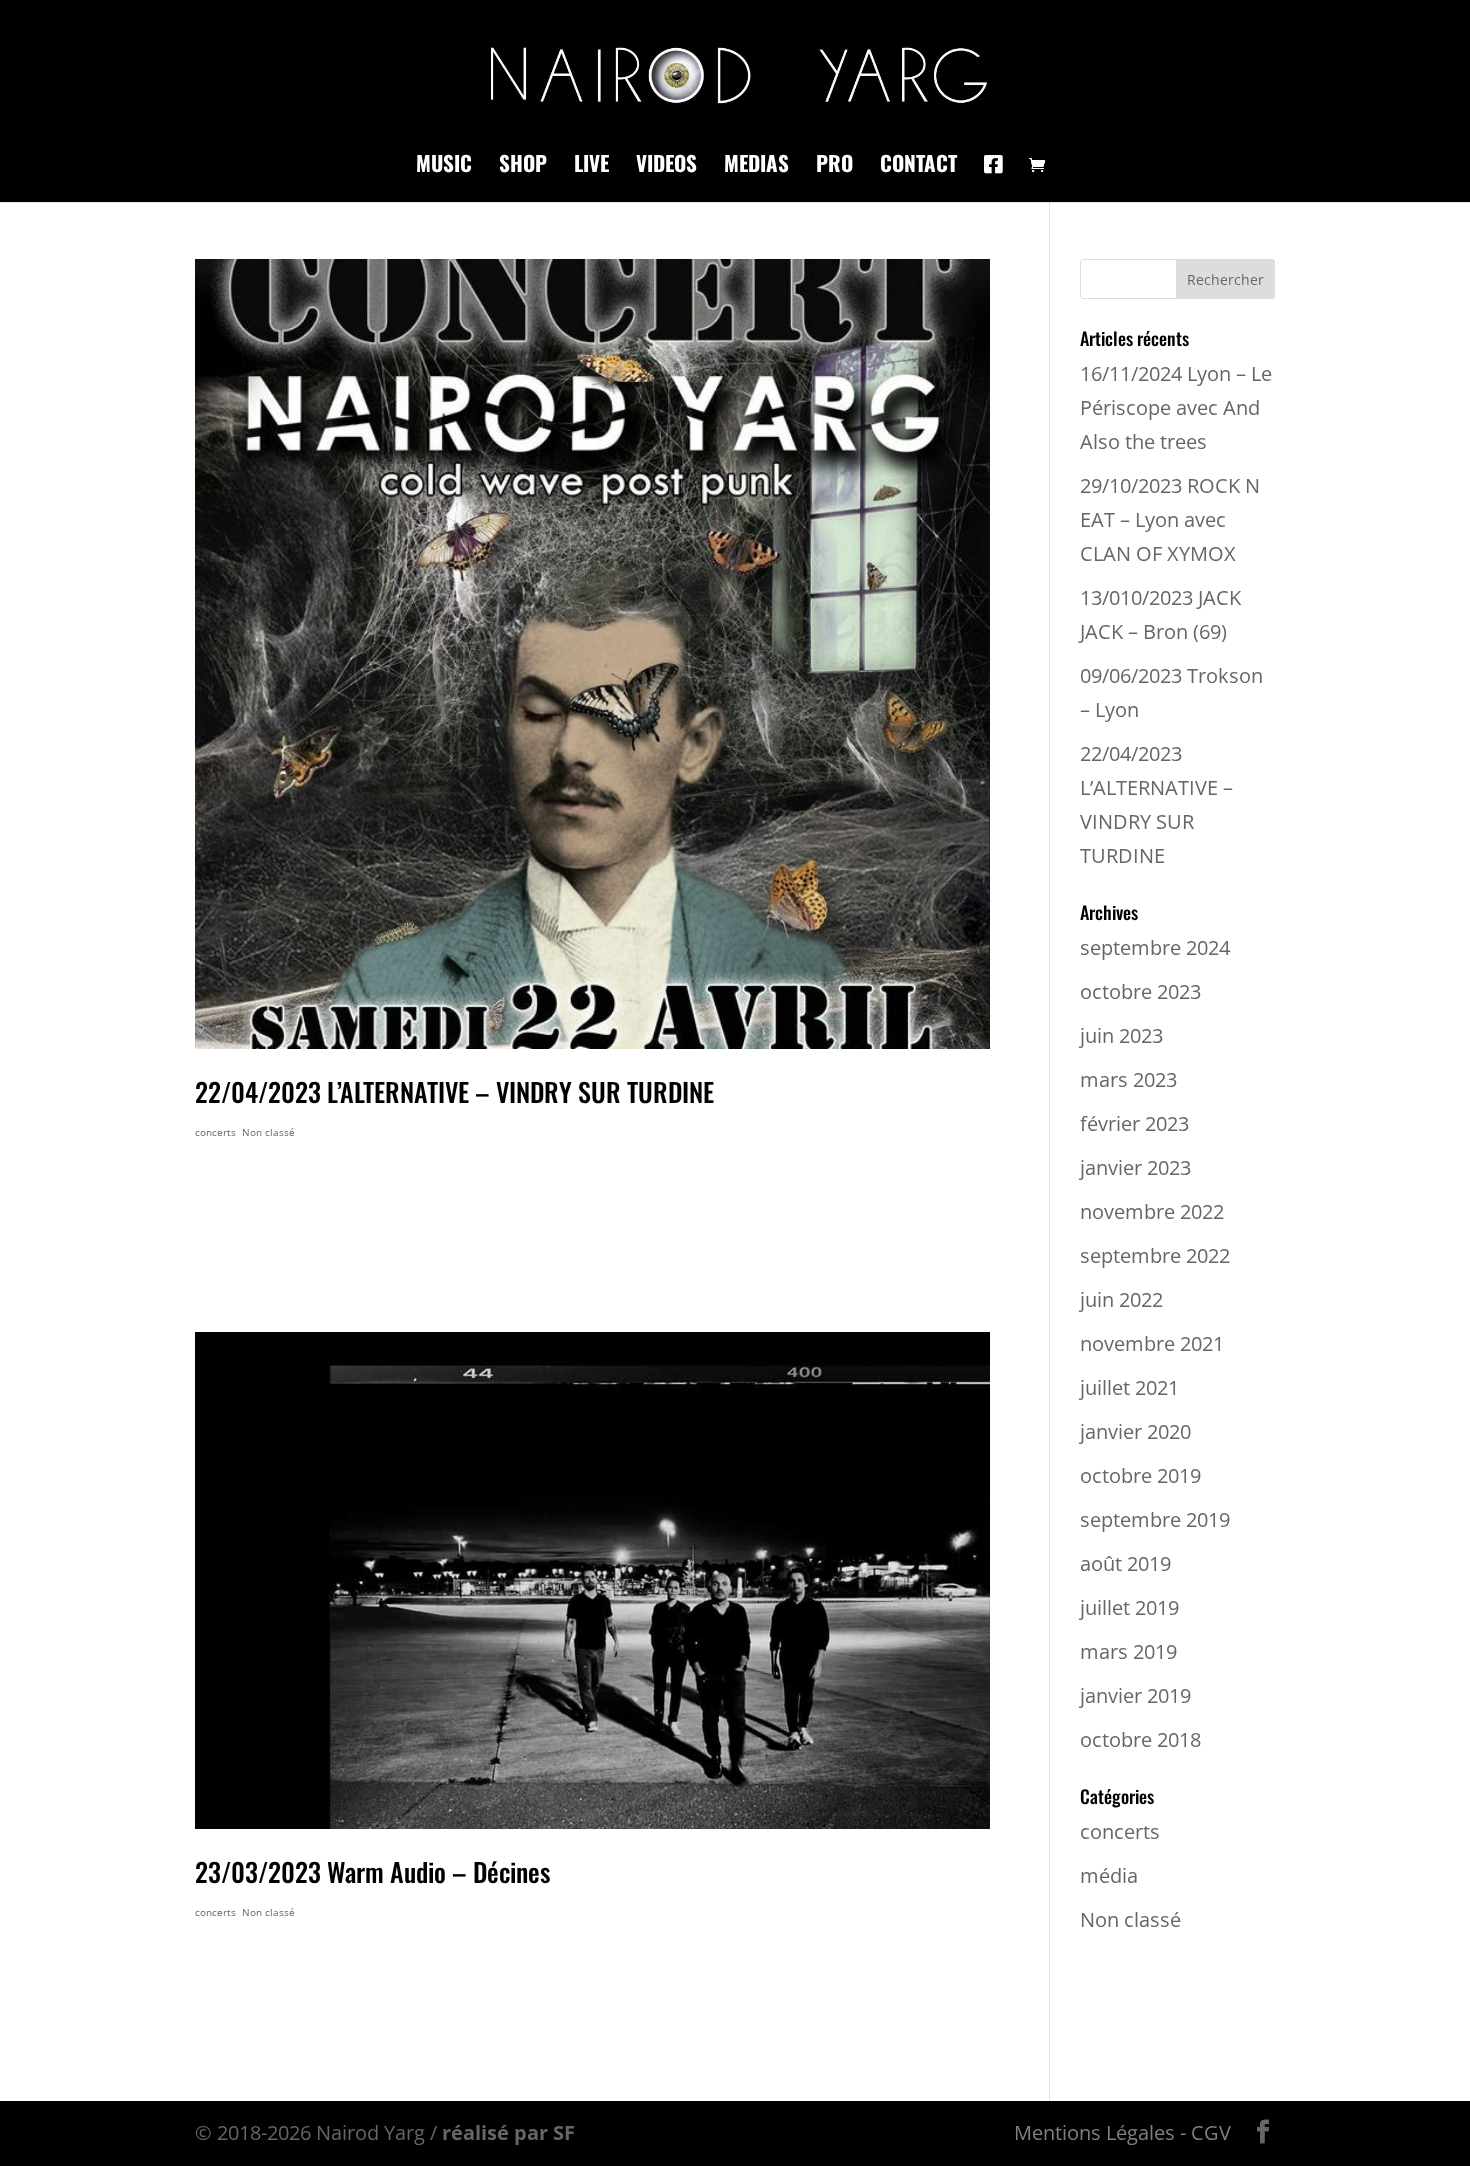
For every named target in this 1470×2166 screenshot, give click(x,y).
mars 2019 (1128, 1651)
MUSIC (444, 167)
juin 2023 (1121, 1035)
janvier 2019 (1135, 1695)
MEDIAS (756, 167)
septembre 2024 (1155, 947)
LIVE (591, 167)
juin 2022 (1121, 1299)
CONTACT (918, 167)
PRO (834, 167)
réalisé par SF (508, 2132)
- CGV (1205, 2132)
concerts (215, 1132)
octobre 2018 (1140, 1739)
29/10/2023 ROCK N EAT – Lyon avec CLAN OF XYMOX (1170, 519)
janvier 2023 (1135, 1167)
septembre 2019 (1155, 1519)
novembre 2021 (1152, 1343)
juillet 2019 (1129, 1607)
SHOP (523, 167)
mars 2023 (1128, 1079)
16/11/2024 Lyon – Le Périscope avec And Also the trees (1176, 407)
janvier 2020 (1135, 1431)
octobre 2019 (1140, 1475)
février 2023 (1134, 1123)
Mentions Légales (1094, 2132)
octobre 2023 (1140, 991)
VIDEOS (666, 167)
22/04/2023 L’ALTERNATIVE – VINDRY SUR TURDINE (454, 1091)
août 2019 (1125, 1563)
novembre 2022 (1152, 1211)
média (1109, 1875)
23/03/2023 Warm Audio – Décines (372, 1871)
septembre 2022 (1155, 1255)
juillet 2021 (1129, 1387)
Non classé (268, 1132)
